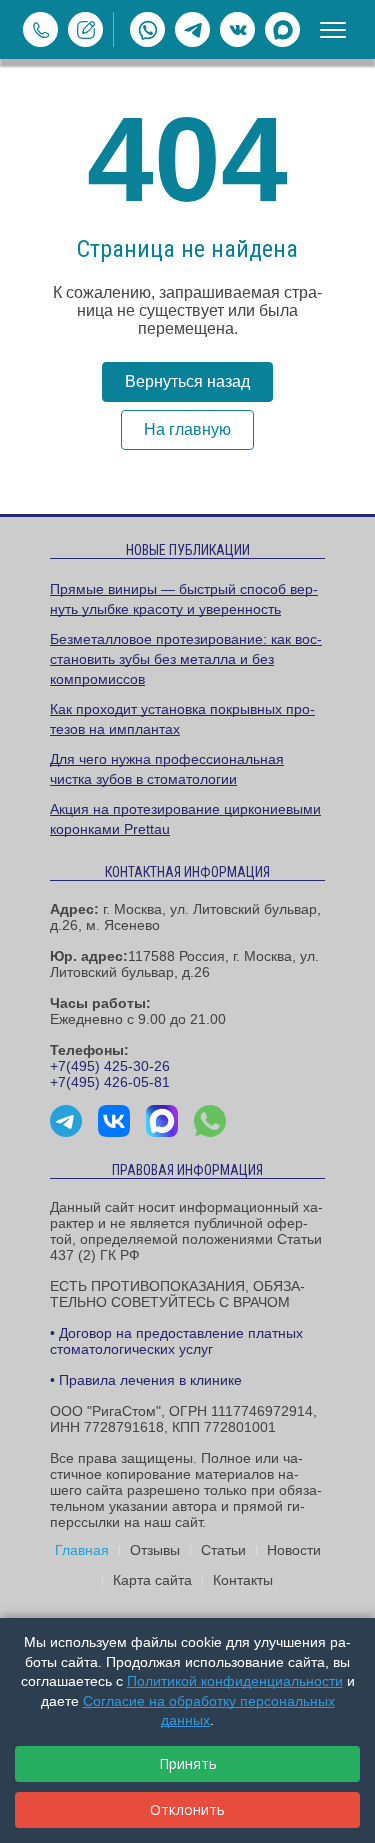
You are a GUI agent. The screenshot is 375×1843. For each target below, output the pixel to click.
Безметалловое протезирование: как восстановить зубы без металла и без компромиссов (186, 659)
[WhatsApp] (147, 29)
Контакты (243, 1580)
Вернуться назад (187, 381)
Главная (82, 1550)
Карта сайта (152, 1580)
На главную (187, 429)
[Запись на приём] (85, 29)
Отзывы (155, 1550)
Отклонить (187, 1809)
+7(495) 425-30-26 (110, 1066)
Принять (188, 1763)
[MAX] (282, 29)
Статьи (223, 1550)
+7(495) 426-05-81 (110, 1082)
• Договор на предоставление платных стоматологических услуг (176, 1341)
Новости (294, 1550)
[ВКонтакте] (237, 29)
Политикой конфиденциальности (235, 1681)
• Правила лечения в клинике (146, 1380)
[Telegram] (192, 29)
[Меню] (333, 30)
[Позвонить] (40, 29)
